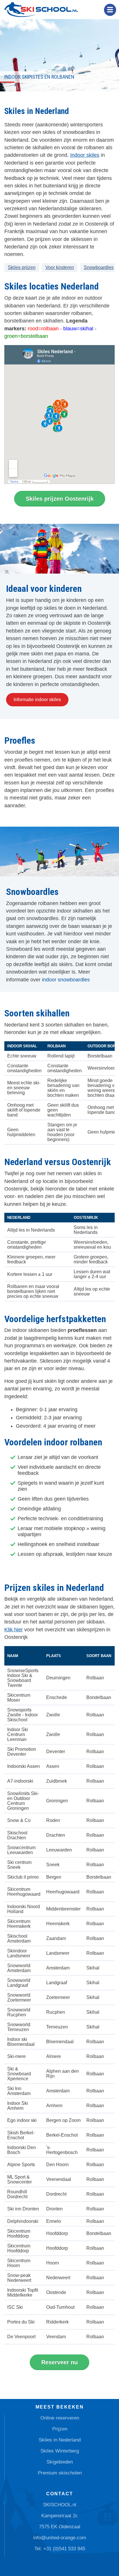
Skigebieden (60, 2462)
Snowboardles (99, 267)
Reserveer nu (59, 2362)
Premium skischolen (60, 2473)
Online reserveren (60, 2418)
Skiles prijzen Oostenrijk (60, 499)
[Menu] (110, 10)
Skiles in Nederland (60, 2440)
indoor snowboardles (66, 980)
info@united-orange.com (60, 2538)
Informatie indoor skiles (37, 700)
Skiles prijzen (22, 267)
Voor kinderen (60, 267)
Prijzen (60, 2429)
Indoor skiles (85, 155)
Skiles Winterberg (60, 2451)
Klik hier (14, 1630)
